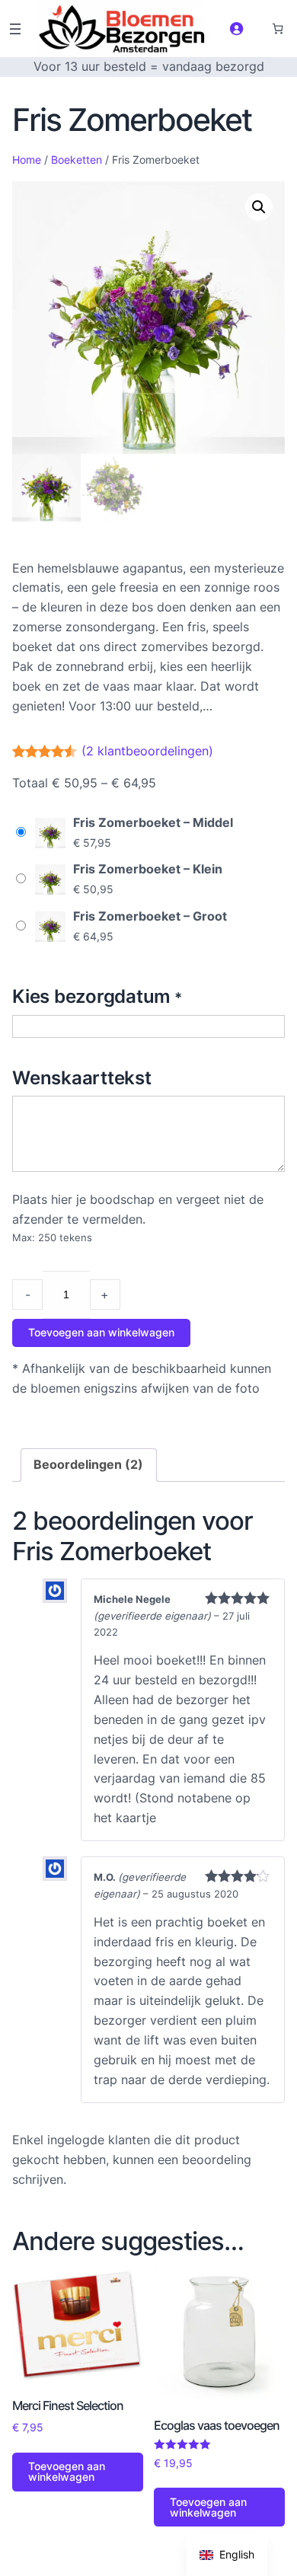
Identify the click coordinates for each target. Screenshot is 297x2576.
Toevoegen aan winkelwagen (101, 1332)
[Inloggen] (236, 28)
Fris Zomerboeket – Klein (148, 869)
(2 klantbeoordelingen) (147, 751)
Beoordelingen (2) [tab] (88, 1464)
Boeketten (77, 160)
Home (27, 160)
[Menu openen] (15, 29)
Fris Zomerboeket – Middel (153, 822)
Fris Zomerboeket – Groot (150, 916)
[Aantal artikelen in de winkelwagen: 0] (278, 29)
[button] (259, 207)
